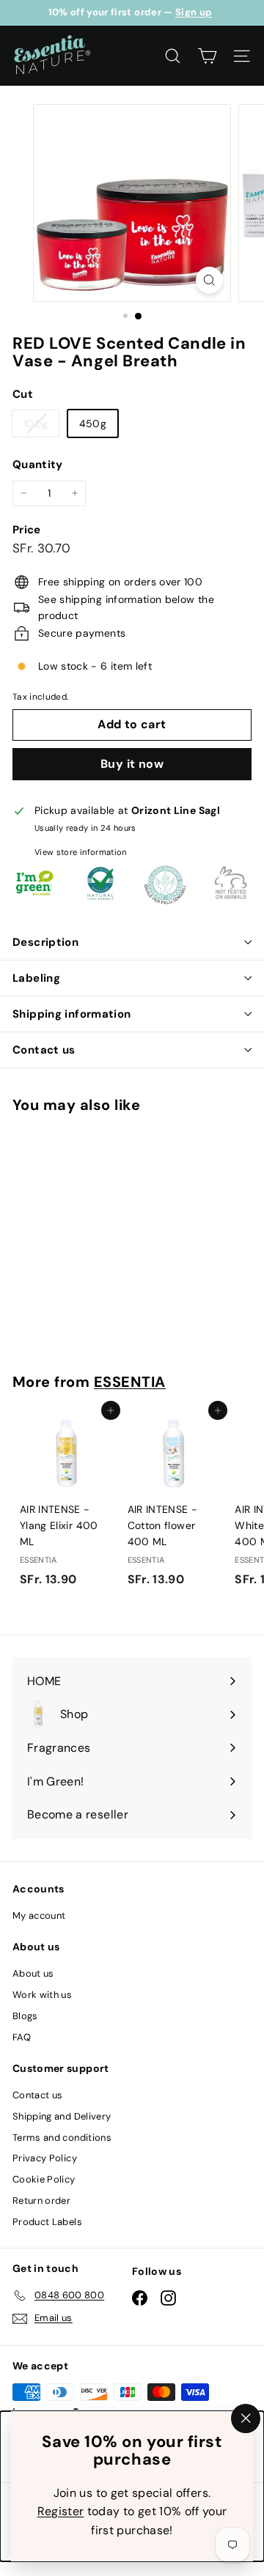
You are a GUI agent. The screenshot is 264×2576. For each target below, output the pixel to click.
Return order (41, 2201)
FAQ (22, 2037)
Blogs (25, 2016)
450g (93, 423)
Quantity (38, 465)
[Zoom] (209, 280)
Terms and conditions (62, 2138)
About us (33, 1973)
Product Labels (47, 2222)
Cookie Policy (44, 2179)
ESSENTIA (130, 1382)
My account (39, 1916)
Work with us (42, 1995)
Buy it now (132, 764)
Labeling (36, 978)
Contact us (44, 1050)
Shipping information (72, 1014)
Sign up (194, 12)
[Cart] (207, 56)
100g (41, 426)
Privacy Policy (45, 2158)
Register (61, 2511)
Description (45, 942)
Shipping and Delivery (62, 2116)
